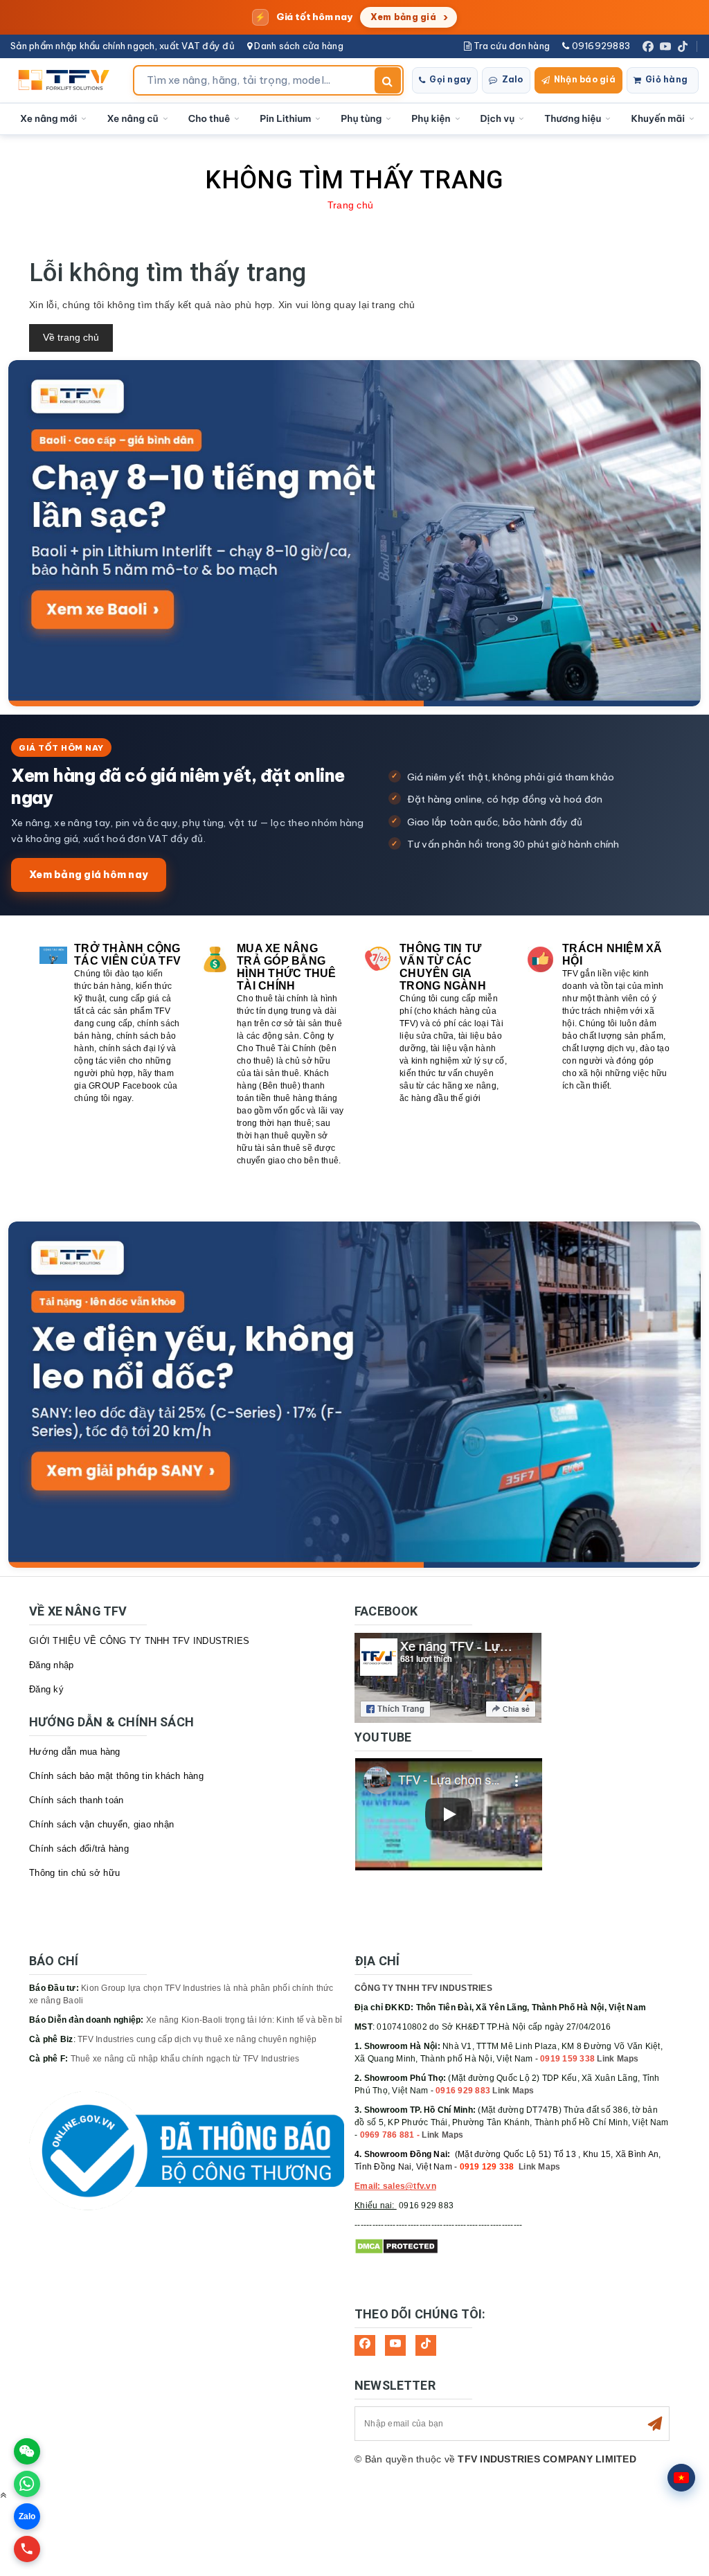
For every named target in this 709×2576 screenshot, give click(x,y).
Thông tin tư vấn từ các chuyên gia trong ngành (443, 967)
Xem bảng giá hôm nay (89, 874)
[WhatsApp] (27, 2484)
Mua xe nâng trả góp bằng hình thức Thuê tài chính (287, 967)
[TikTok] (683, 46)
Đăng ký (46, 1689)
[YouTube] (665, 46)
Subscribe (655, 2424)
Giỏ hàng (666, 79)
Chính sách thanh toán (76, 1800)
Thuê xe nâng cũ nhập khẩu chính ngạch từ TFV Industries (185, 2059)
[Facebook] (648, 46)
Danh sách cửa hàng (298, 46)
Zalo (513, 79)
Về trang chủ (71, 337)
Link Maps (618, 2059)
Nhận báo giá (585, 79)
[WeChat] (27, 2451)
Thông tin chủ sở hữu (74, 1873)
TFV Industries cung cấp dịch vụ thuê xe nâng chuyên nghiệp (197, 2039)
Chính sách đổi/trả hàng (79, 1849)
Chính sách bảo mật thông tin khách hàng (116, 1776)
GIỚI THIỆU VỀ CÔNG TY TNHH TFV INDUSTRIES (139, 1641)
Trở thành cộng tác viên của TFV (127, 955)
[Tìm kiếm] (388, 80)
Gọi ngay (450, 79)
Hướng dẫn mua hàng (75, 1752)
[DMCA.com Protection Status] (396, 2246)
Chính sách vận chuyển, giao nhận (101, 1824)
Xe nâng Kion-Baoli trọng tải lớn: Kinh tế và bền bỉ (244, 2020)
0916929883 (600, 46)
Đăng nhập (51, 1665)
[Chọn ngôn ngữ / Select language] (681, 2478)
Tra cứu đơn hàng (511, 46)
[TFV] (68, 80)
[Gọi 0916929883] (27, 2549)
